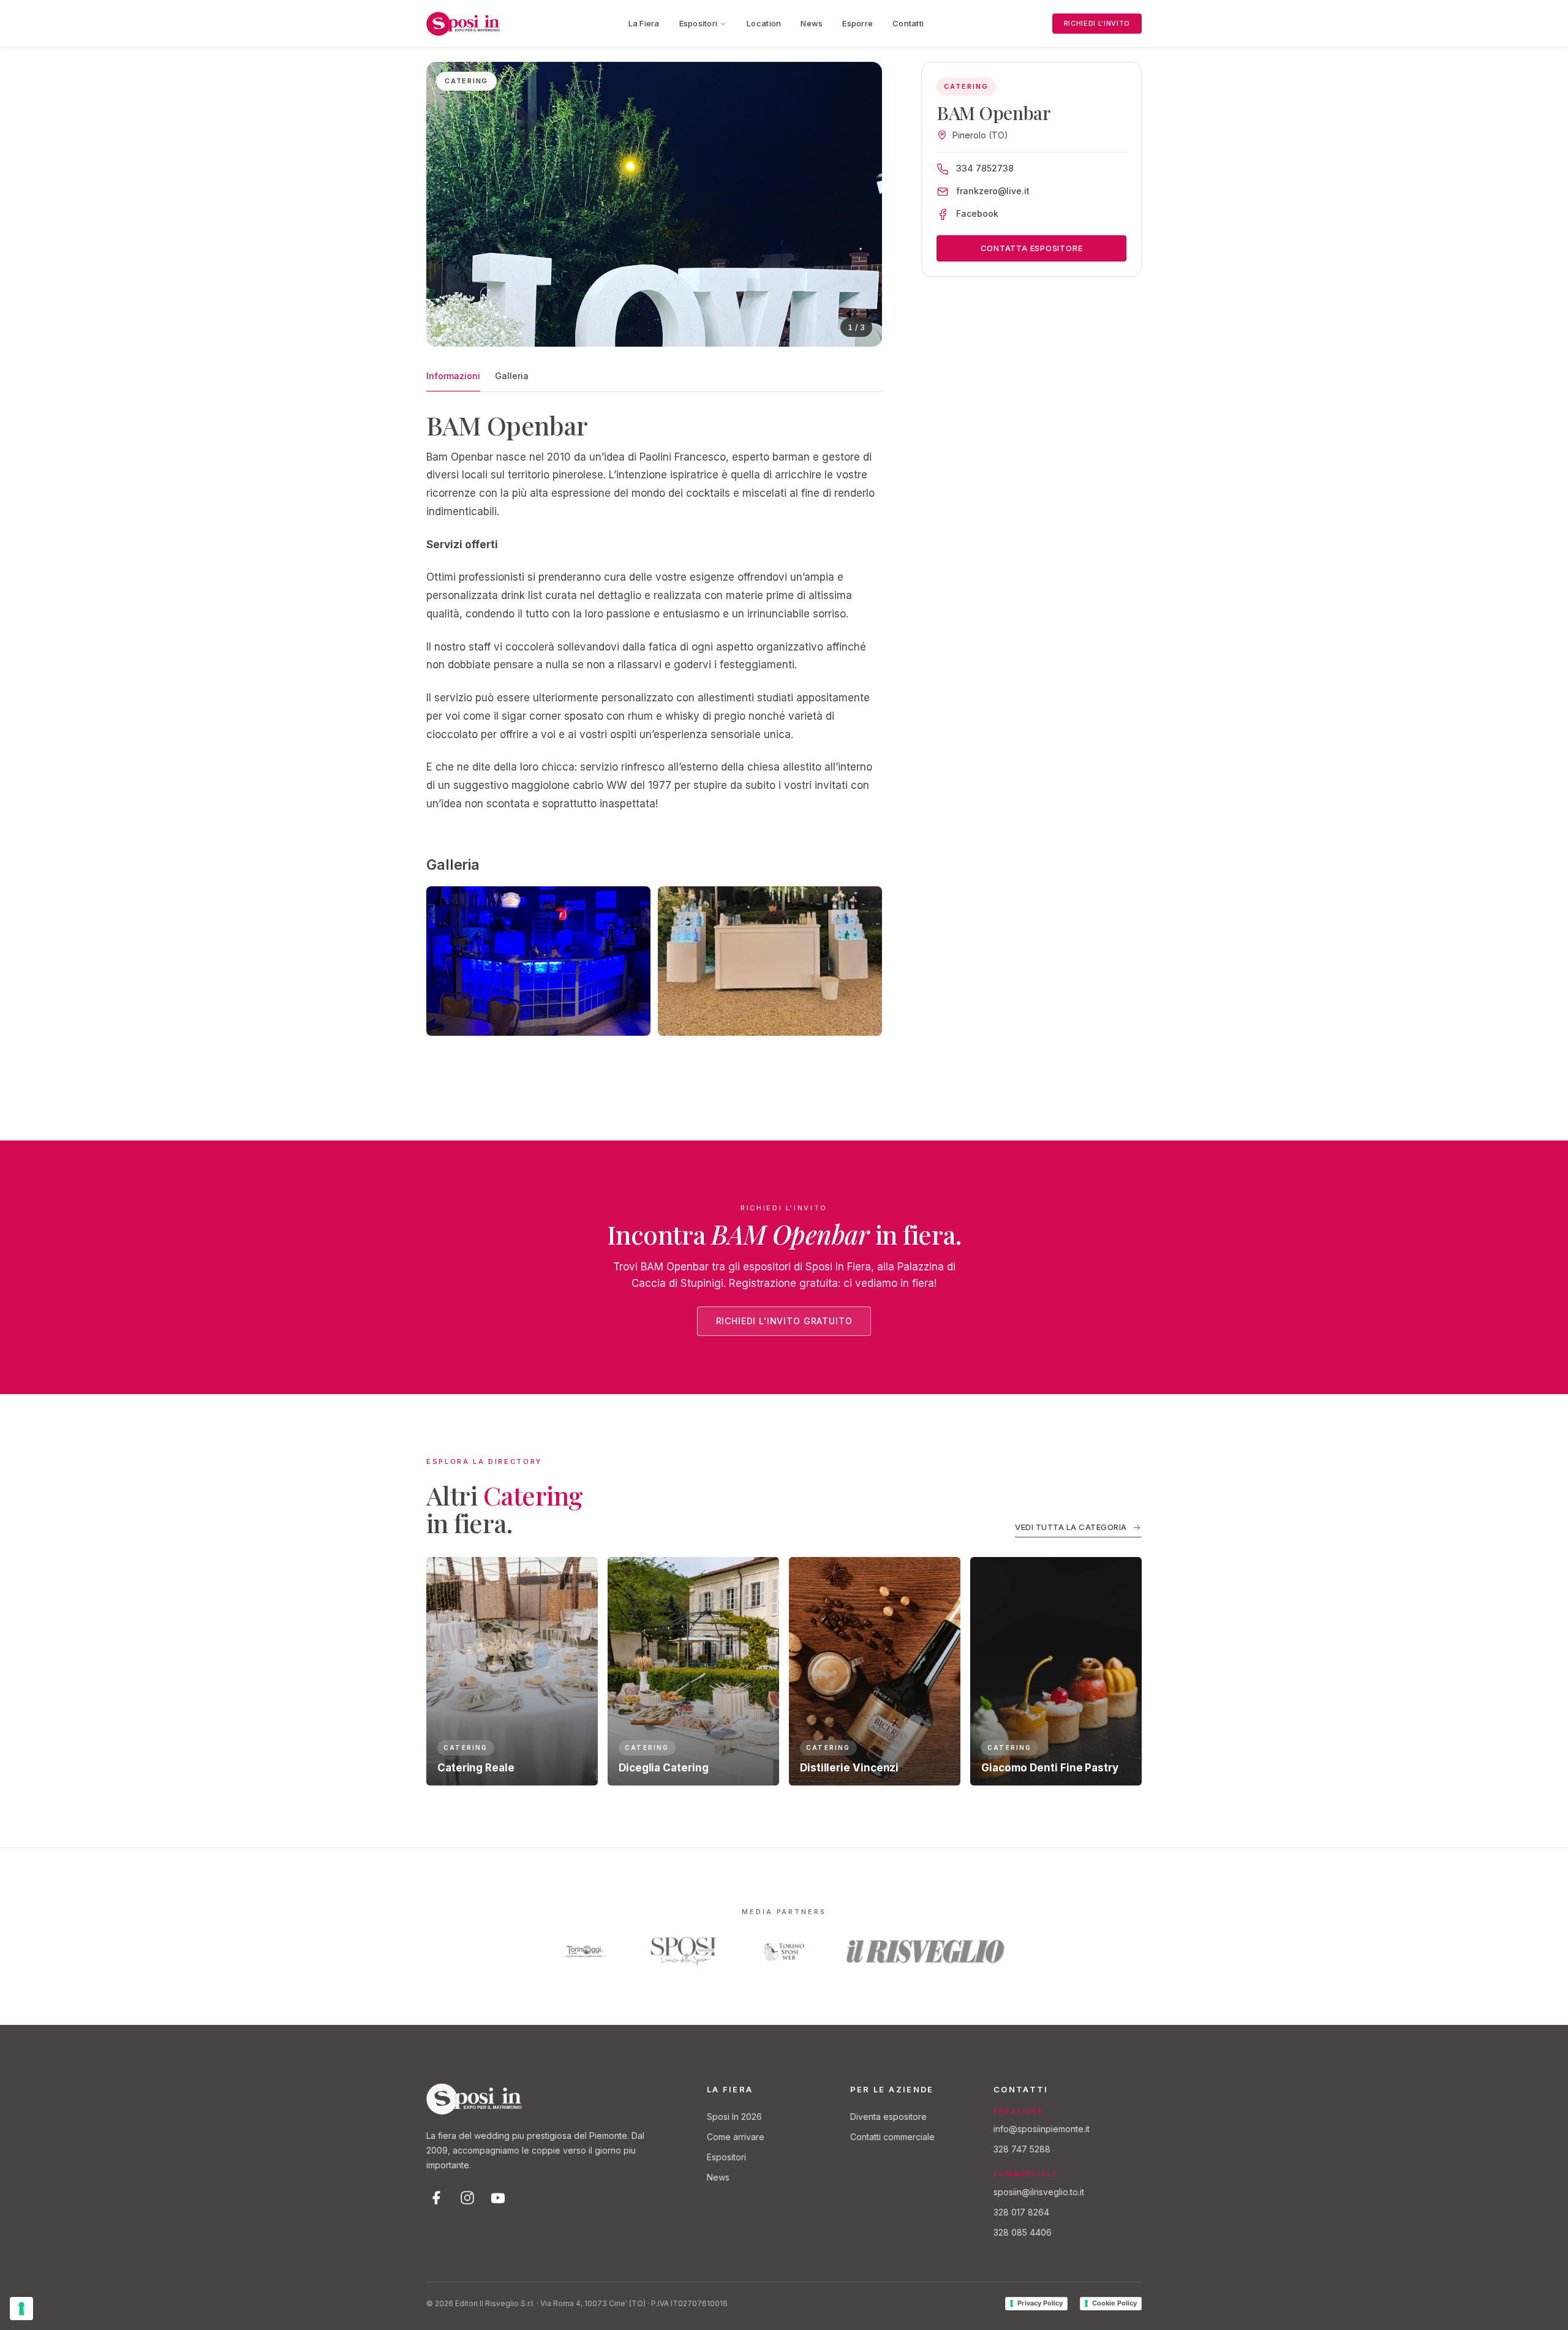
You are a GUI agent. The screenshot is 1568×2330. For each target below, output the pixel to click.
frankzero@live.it (993, 191)
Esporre (858, 23)
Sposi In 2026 (734, 2117)
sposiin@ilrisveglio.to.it (1039, 2192)
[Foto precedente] (447, 205)
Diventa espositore (888, 2117)
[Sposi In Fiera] (474, 2099)
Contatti (908, 23)
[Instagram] (467, 2198)
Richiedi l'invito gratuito (784, 1321)
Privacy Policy (1040, 2303)
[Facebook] (437, 2198)
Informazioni (453, 376)
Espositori (699, 23)
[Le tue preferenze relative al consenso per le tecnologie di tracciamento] (21, 2309)
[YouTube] (498, 2198)
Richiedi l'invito (1097, 23)
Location (764, 23)
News (812, 23)
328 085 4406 (1023, 2232)
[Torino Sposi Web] (784, 1951)
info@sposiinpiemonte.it (1042, 2129)
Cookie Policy (1114, 2303)
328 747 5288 (1022, 2149)
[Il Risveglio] (926, 1951)
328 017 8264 (1021, 2212)
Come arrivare (736, 2137)
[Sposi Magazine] (684, 1951)
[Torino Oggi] (584, 1951)
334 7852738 (985, 168)
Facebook (977, 213)
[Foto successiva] (861, 205)
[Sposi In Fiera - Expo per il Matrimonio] (463, 24)
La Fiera (644, 23)
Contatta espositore (1032, 248)
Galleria (512, 376)
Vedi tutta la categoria (1071, 1527)
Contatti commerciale (892, 2137)
